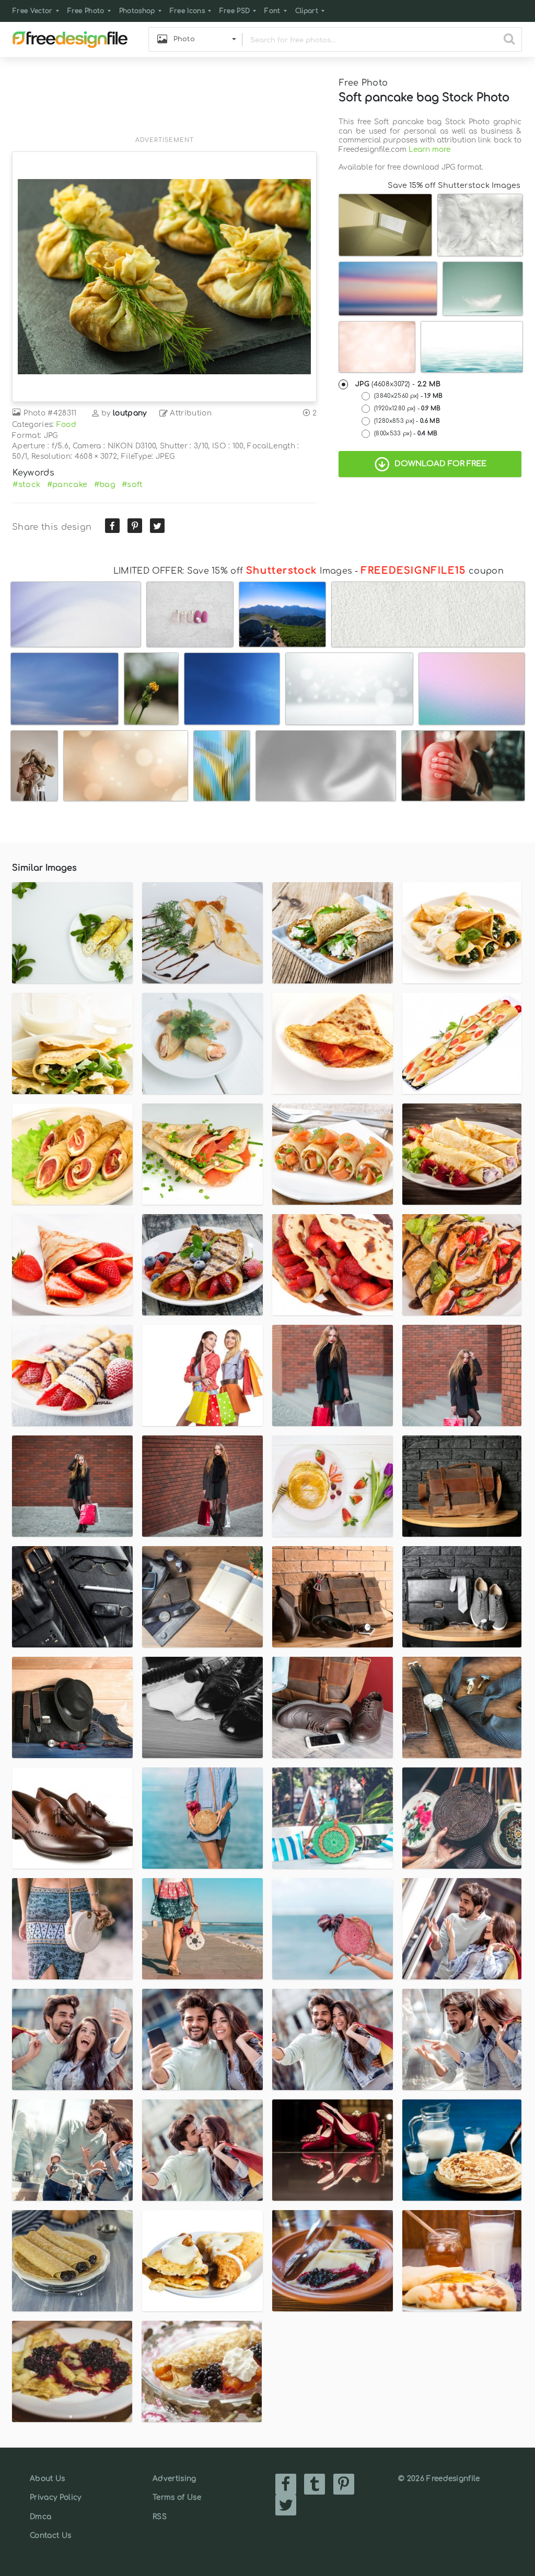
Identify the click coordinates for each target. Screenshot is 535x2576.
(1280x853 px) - (407, 421)
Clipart (307, 11)
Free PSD (235, 11)
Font (272, 11)
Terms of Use (177, 2497)
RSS (160, 2517)
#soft (132, 484)
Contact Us (50, 2536)
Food (66, 425)
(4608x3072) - (398, 384)
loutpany (130, 413)
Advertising (175, 2479)
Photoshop (137, 11)
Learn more (429, 150)
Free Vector (33, 11)
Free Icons (187, 11)
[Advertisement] (164, 103)
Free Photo (86, 11)
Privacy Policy (55, 2497)
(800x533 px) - (406, 434)
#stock (26, 484)
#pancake (67, 484)
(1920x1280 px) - (407, 408)
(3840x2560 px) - (408, 396)
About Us (48, 2479)
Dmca (40, 2517)
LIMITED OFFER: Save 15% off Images (233, 571)
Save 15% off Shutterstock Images (454, 185)
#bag (105, 484)
